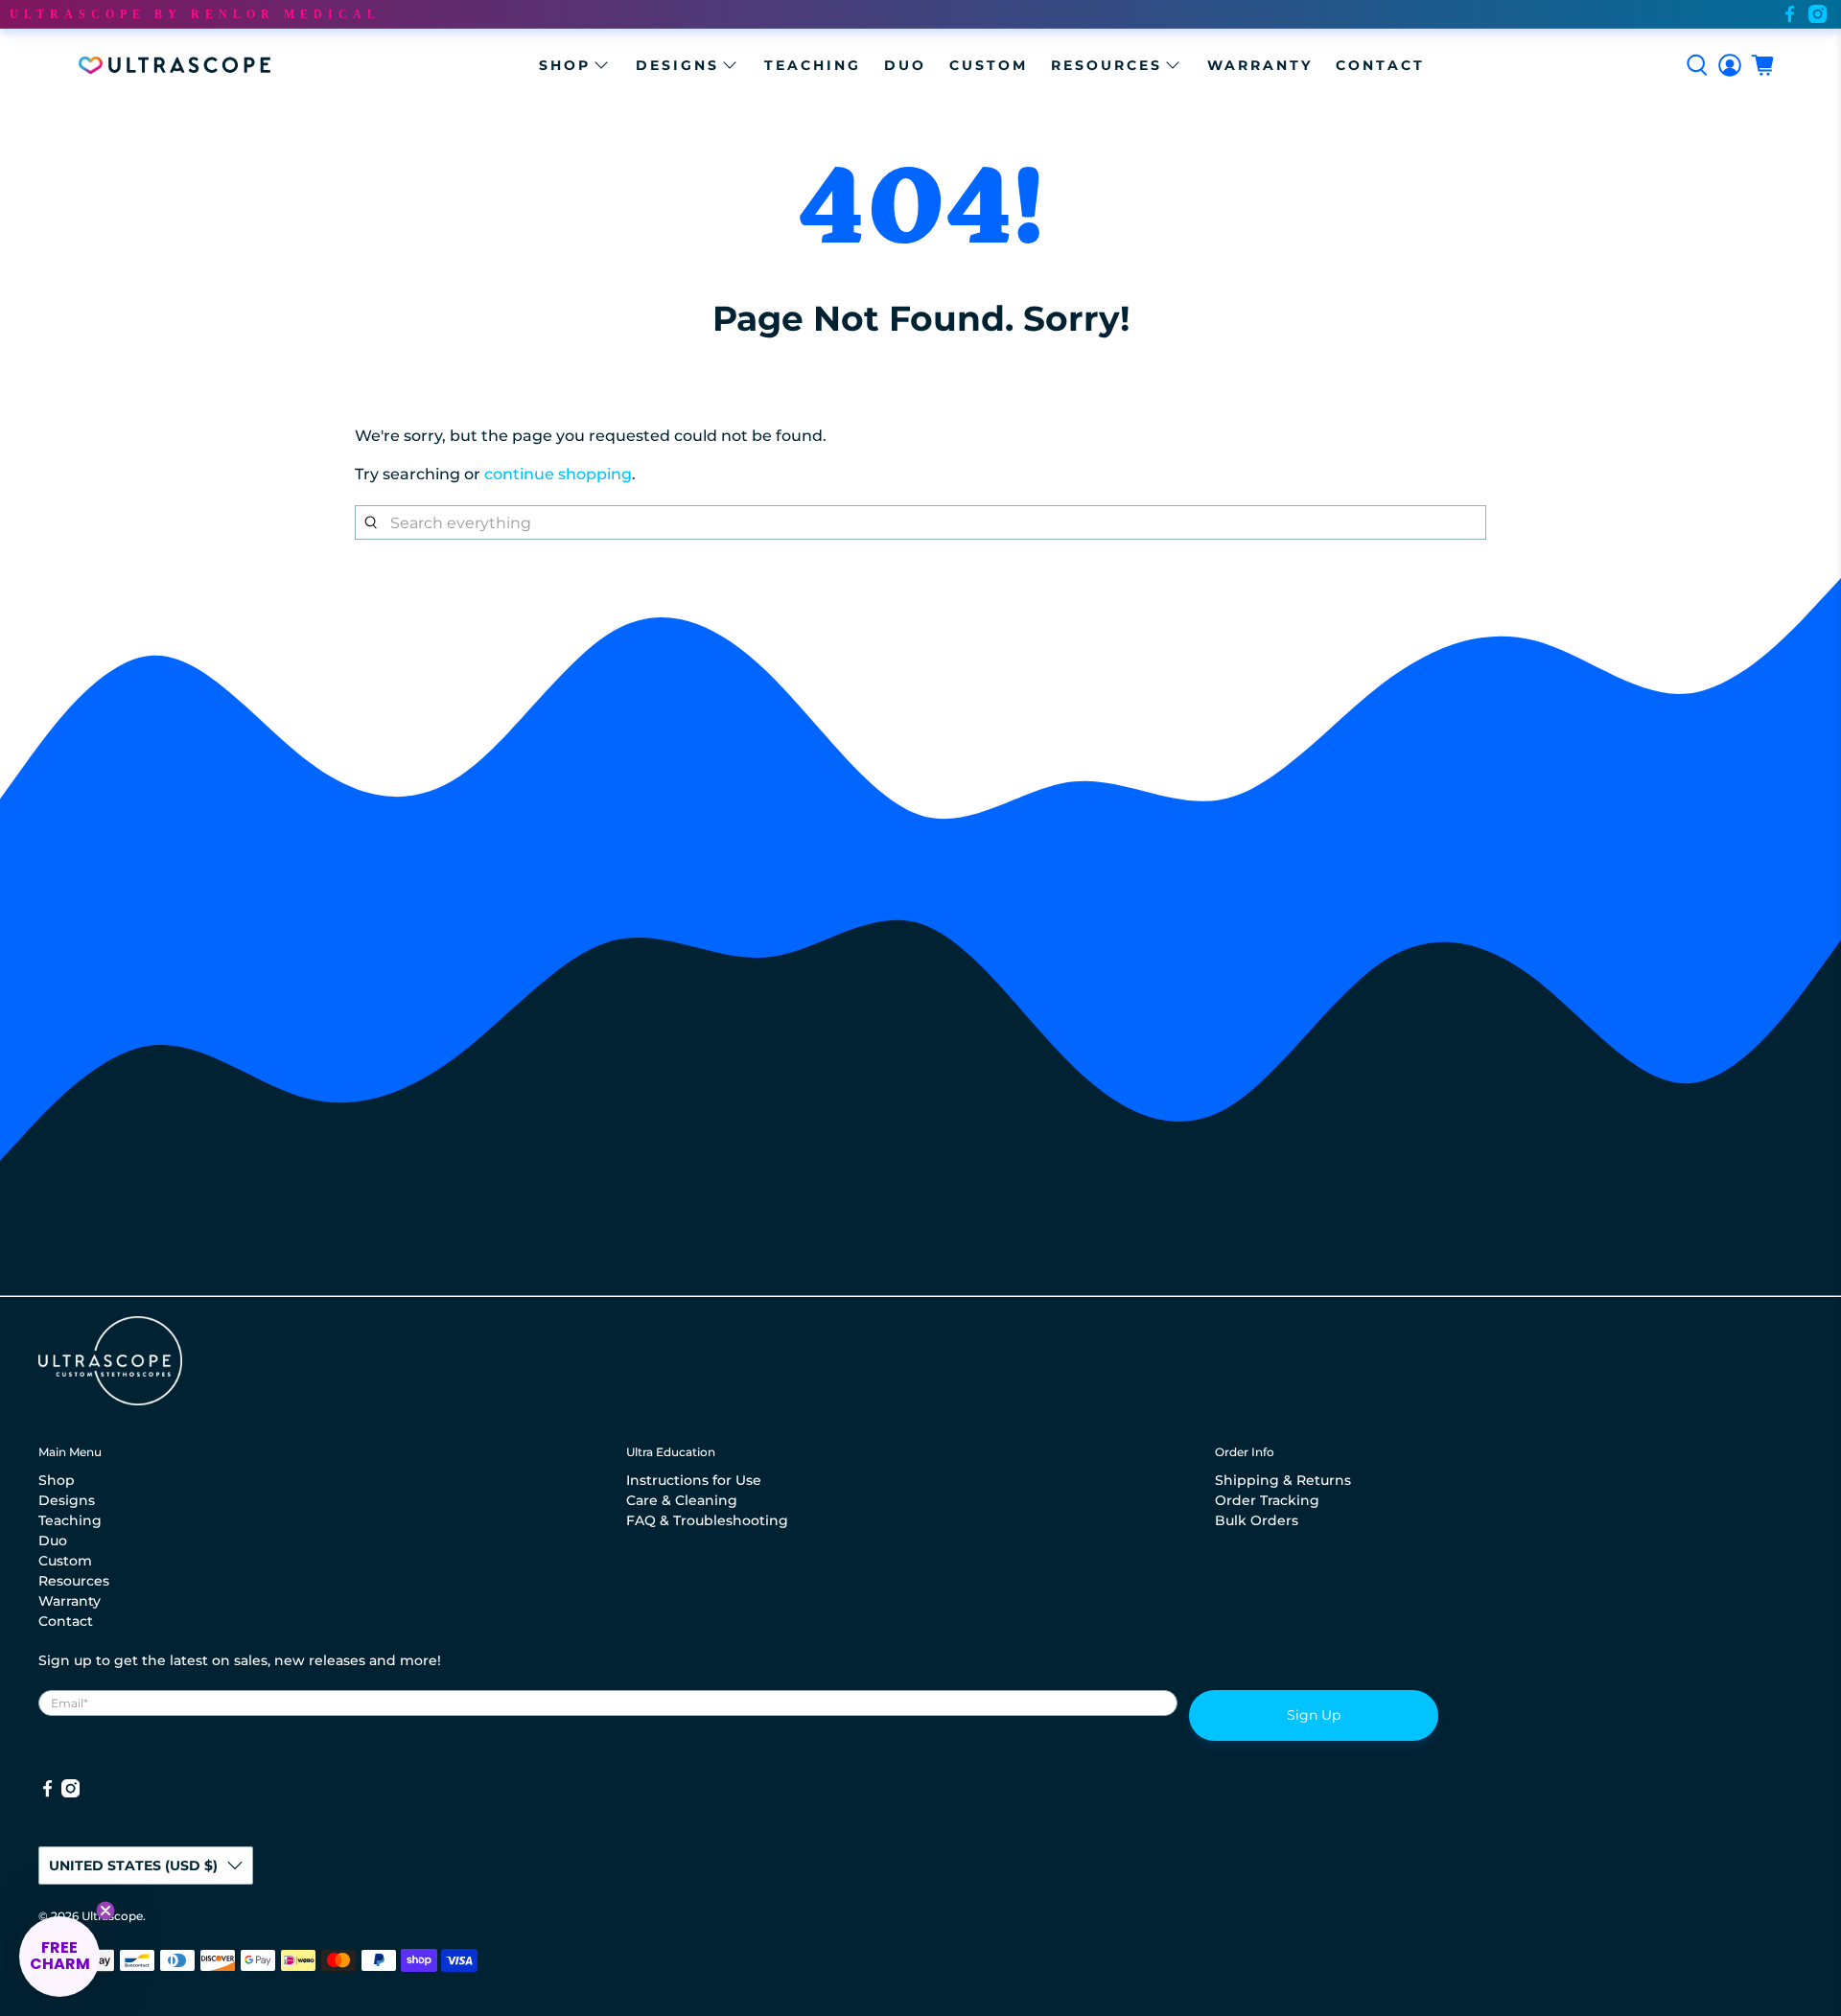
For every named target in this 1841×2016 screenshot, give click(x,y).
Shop (565, 65)
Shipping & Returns (1283, 1480)
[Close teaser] (105, 1911)
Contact (1380, 65)
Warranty (1260, 65)
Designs (677, 65)
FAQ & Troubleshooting (707, 1520)
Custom (989, 65)
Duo (905, 65)
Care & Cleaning (682, 1500)
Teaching (813, 65)
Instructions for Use (694, 1480)
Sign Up (1314, 1715)
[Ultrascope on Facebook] (1790, 14)
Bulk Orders (1257, 1520)
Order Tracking (1267, 1500)
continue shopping (558, 474)
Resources (1107, 65)
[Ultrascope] (175, 65)
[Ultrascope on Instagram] (1818, 14)
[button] (59, 1957)
